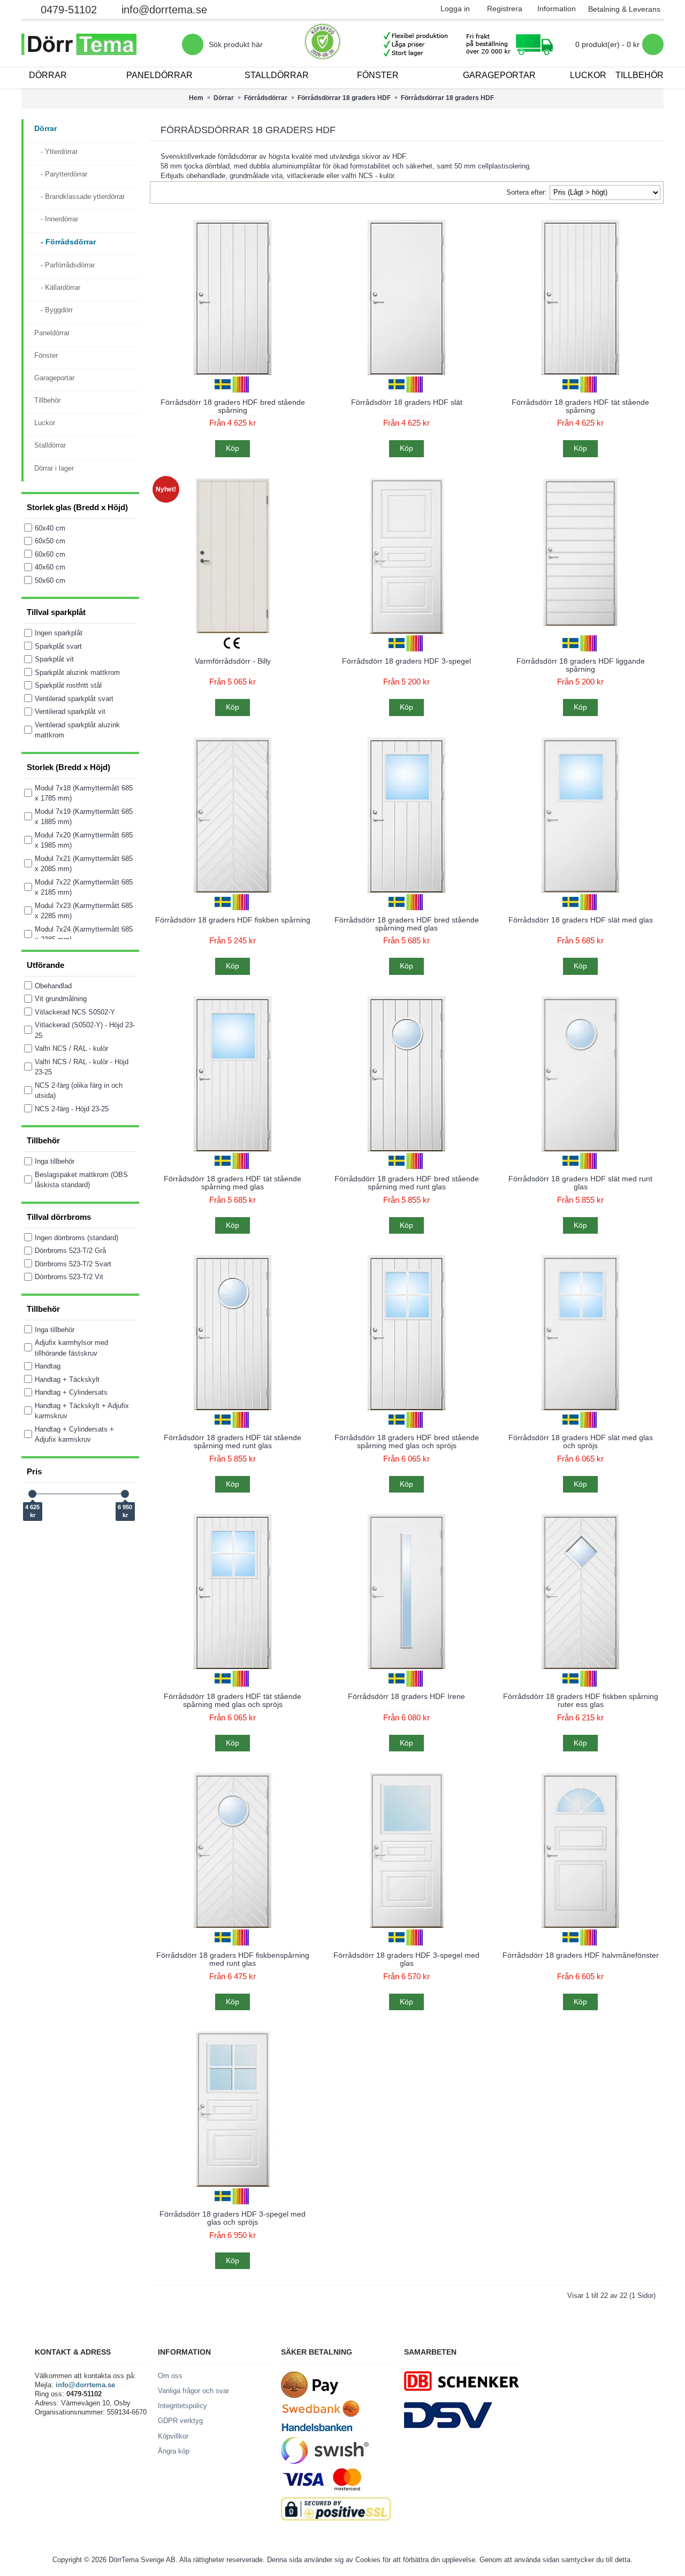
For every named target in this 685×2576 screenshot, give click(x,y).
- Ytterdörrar (56, 152)
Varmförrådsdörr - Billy (233, 661)
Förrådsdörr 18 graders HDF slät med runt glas (580, 1183)
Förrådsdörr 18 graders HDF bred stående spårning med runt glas (407, 1183)
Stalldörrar (50, 445)
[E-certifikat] (323, 44)
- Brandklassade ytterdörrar (79, 197)
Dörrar (45, 128)
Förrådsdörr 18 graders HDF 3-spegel (406, 661)
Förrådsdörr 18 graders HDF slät (407, 402)
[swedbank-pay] (310, 2396)
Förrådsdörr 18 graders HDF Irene (406, 1696)
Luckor (45, 423)
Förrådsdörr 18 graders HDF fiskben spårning (233, 920)
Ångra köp (174, 2451)
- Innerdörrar (56, 219)
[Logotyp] (102, 44)
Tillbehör (47, 400)
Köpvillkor (173, 2436)
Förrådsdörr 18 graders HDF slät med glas (581, 920)
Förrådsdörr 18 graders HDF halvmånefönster (581, 1955)
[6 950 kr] (125, 1494)
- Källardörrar (57, 287)
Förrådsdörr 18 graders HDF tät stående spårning (580, 406)
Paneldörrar (52, 333)
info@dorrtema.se (164, 10)
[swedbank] (321, 2415)
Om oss (170, 2376)
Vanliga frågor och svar (193, 2391)
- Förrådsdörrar (65, 242)
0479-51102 (69, 10)
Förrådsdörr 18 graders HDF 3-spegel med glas (406, 1959)
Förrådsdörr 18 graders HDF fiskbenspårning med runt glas (233, 1959)
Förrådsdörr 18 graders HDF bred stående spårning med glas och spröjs (407, 1441)
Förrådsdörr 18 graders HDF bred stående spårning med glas (407, 924)
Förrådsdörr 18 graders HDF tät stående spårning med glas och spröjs (233, 1700)
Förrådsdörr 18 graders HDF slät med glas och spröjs (581, 1441)
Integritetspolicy (182, 2406)
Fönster (46, 355)
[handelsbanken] (317, 2432)
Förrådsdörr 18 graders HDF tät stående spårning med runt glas (233, 1441)
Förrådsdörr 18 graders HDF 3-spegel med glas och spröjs (233, 2218)
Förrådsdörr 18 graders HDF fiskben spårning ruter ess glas (581, 1700)
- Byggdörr (54, 310)
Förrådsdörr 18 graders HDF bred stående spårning (233, 406)
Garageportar (54, 378)
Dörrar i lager (54, 468)
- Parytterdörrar (61, 174)
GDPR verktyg (180, 2421)
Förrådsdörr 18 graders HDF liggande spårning (581, 665)
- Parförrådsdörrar (64, 265)
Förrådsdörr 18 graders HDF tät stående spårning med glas (233, 1183)
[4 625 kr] (32, 1494)
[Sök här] (193, 44)
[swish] (325, 2461)
